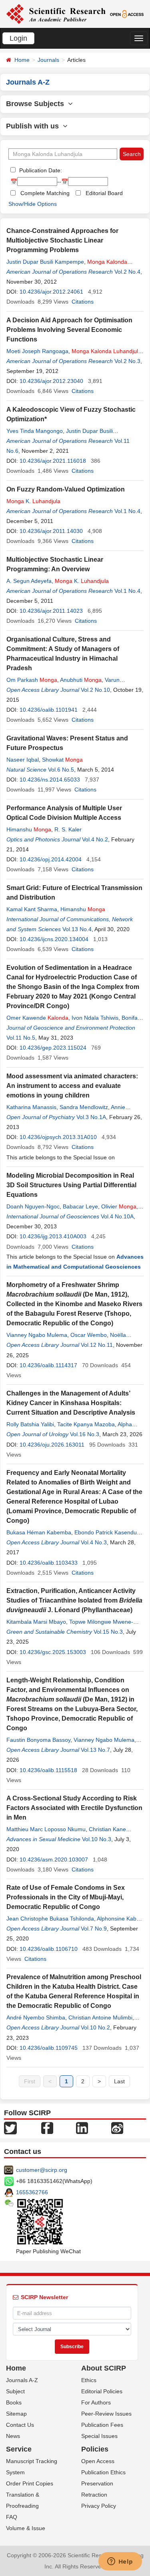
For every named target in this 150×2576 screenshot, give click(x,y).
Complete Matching (45, 193)
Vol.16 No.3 (85, 1434)
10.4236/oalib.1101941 (49, 710)
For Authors (96, 2402)
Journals (48, 60)
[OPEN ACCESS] (127, 14)
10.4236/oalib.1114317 (48, 1365)
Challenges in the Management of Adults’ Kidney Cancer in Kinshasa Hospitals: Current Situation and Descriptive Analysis (71, 1403)
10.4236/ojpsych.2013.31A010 (58, 1137)
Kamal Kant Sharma (32, 909)
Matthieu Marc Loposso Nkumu (46, 1829)
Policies (95, 2449)
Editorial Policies (102, 2391)
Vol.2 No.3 (127, 361)
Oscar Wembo (89, 1335)
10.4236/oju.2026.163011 (52, 1445)
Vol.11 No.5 (21, 1038)
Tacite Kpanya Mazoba (86, 1424)
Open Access (98, 2461)
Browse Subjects (37, 104)
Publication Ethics (103, 2472)
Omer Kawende (37, 1018)
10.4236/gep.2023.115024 (53, 1048)
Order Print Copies (30, 2483)
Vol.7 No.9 (94, 1929)
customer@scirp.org (42, 2170)
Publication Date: (40, 170)
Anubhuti (81, 680)
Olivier (119, 1206)
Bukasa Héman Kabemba (39, 1532)
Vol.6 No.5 (61, 770)
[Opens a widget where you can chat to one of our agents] (120, 2562)
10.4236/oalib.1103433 (49, 1563)
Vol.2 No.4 (127, 272)
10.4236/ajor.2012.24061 (51, 292)
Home (22, 60)
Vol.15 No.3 (108, 1632)
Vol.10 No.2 (95, 2027)
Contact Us (20, 2425)
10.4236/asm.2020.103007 (54, 1859)
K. (33, 501)
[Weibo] (117, 2128)
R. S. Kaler (68, 829)
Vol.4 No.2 (95, 839)
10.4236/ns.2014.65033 (50, 780)
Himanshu (29, 829)
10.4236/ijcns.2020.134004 (54, 939)
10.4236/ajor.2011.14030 (51, 531)
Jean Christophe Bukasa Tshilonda (50, 1919)
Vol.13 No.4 (77, 929)
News (13, 2436)
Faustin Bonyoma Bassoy (38, 1740)
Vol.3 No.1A (91, 1117)
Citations (83, 302)
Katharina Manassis (31, 1107)
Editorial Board (104, 193)
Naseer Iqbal (23, 760)
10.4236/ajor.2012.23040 (51, 381)
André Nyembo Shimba (36, 2017)
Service (19, 2449)
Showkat (62, 760)
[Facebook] (47, 2128)
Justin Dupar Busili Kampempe (45, 262)
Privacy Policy (99, 2506)
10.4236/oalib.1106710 (49, 1949)
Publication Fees (102, 2425)
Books (14, 2402)
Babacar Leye (80, 1206)
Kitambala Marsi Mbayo (36, 1622)
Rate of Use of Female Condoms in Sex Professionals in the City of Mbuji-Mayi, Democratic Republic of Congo (66, 1897)
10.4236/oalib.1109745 (49, 2048)
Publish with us (34, 126)
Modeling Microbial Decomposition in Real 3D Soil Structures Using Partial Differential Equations (71, 1185)
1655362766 (32, 2192)
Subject (15, 2391)
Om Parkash (32, 680)
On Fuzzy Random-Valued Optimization (66, 489)
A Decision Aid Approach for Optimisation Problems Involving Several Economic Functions (69, 330)
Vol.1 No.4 (127, 511)
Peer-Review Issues (106, 2414)
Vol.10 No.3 (97, 1839)
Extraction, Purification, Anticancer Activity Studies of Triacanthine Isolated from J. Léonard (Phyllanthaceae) (74, 1600)
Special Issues (99, 2436)
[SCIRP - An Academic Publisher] (56, 14)
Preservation (97, 2483)
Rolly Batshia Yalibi (30, 1424)
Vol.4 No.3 (94, 1542)
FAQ (12, 2517)
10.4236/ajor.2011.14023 (51, 611)
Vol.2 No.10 (95, 690)
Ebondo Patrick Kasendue (107, 1532)
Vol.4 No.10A (117, 1216)
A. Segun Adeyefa (29, 581)
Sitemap (16, 2414)
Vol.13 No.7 (95, 1750)
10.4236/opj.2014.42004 (51, 859)
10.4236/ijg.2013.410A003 (53, 1236)
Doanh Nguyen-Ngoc (33, 1206)
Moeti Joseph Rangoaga (37, 351)
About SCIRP (104, 2368)
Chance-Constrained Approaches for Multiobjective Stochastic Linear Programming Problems (62, 240)
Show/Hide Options (33, 204)
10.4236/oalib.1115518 (48, 1770)
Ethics (89, 2380)
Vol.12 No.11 (97, 1345)
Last (119, 2081)
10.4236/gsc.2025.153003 (53, 1652)
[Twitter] (10, 2128)
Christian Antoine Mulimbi (100, 2017)
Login (18, 38)
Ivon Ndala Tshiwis (95, 1018)
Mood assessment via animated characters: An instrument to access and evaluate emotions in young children (72, 1086)
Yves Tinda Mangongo (35, 431)
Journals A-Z (22, 2380)
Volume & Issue (26, 2528)
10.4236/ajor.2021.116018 (53, 461)
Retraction (94, 2495)
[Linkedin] (82, 2128)
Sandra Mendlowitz (84, 1107)
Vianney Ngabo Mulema (37, 1335)
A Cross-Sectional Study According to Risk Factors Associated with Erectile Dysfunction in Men (74, 1808)
